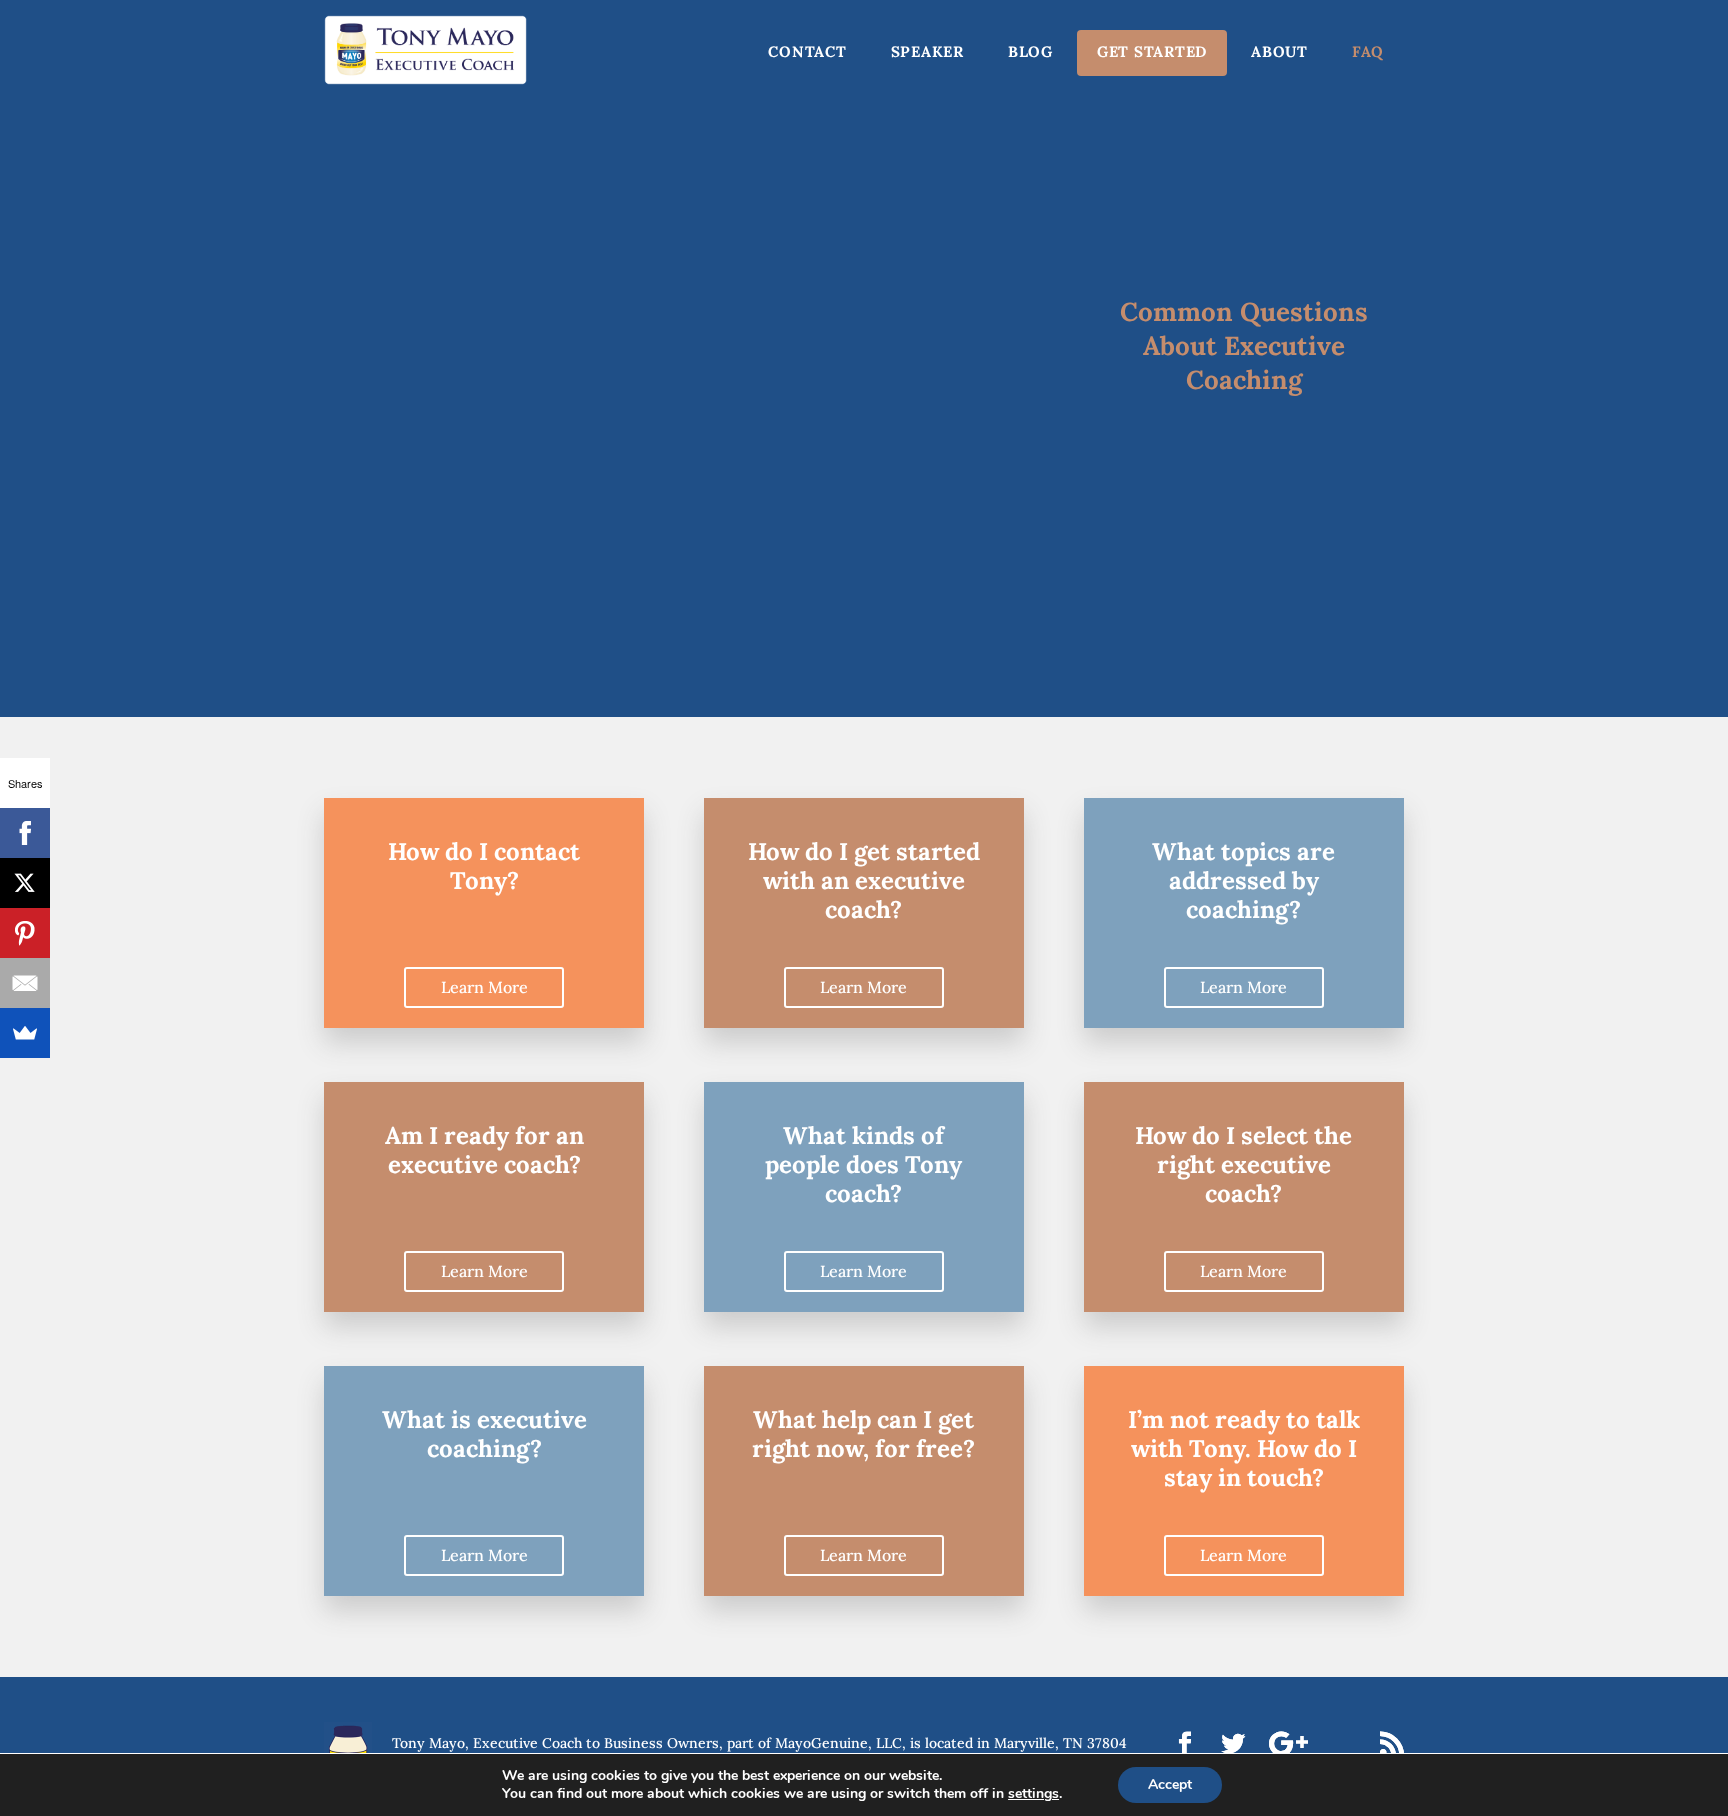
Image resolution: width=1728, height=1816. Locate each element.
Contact (807, 51)
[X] (25, 883)
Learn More (484, 987)
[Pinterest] (25, 933)
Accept (1170, 1784)
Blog (1030, 51)
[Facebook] (25, 833)
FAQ (1368, 51)
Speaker (927, 51)
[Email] (25, 983)
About (1279, 51)
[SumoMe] (25, 1033)
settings (1033, 1794)
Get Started (1152, 51)
